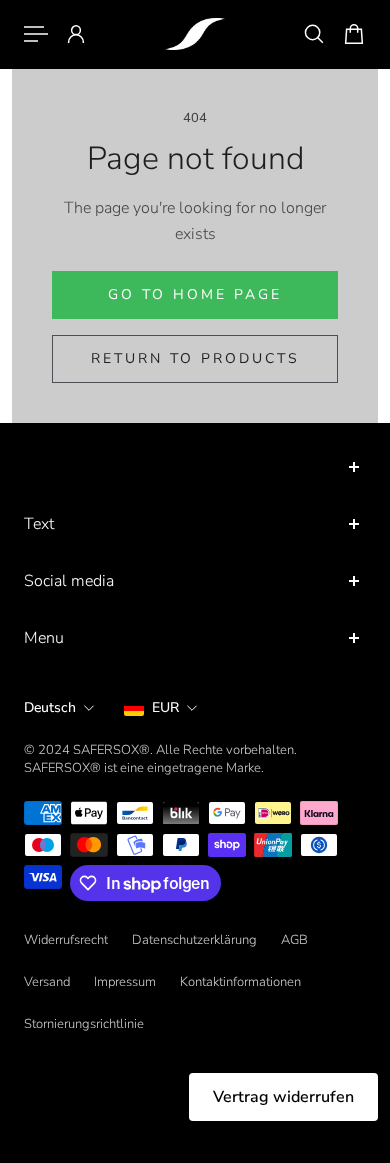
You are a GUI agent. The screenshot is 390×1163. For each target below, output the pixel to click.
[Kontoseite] (76, 34)
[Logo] (195, 34)
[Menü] (36, 34)
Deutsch (50, 707)
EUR (165, 707)
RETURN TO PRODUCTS (195, 358)
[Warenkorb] (354, 34)
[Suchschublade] (314, 34)
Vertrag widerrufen (283, 1097)
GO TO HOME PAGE (195, 294)
